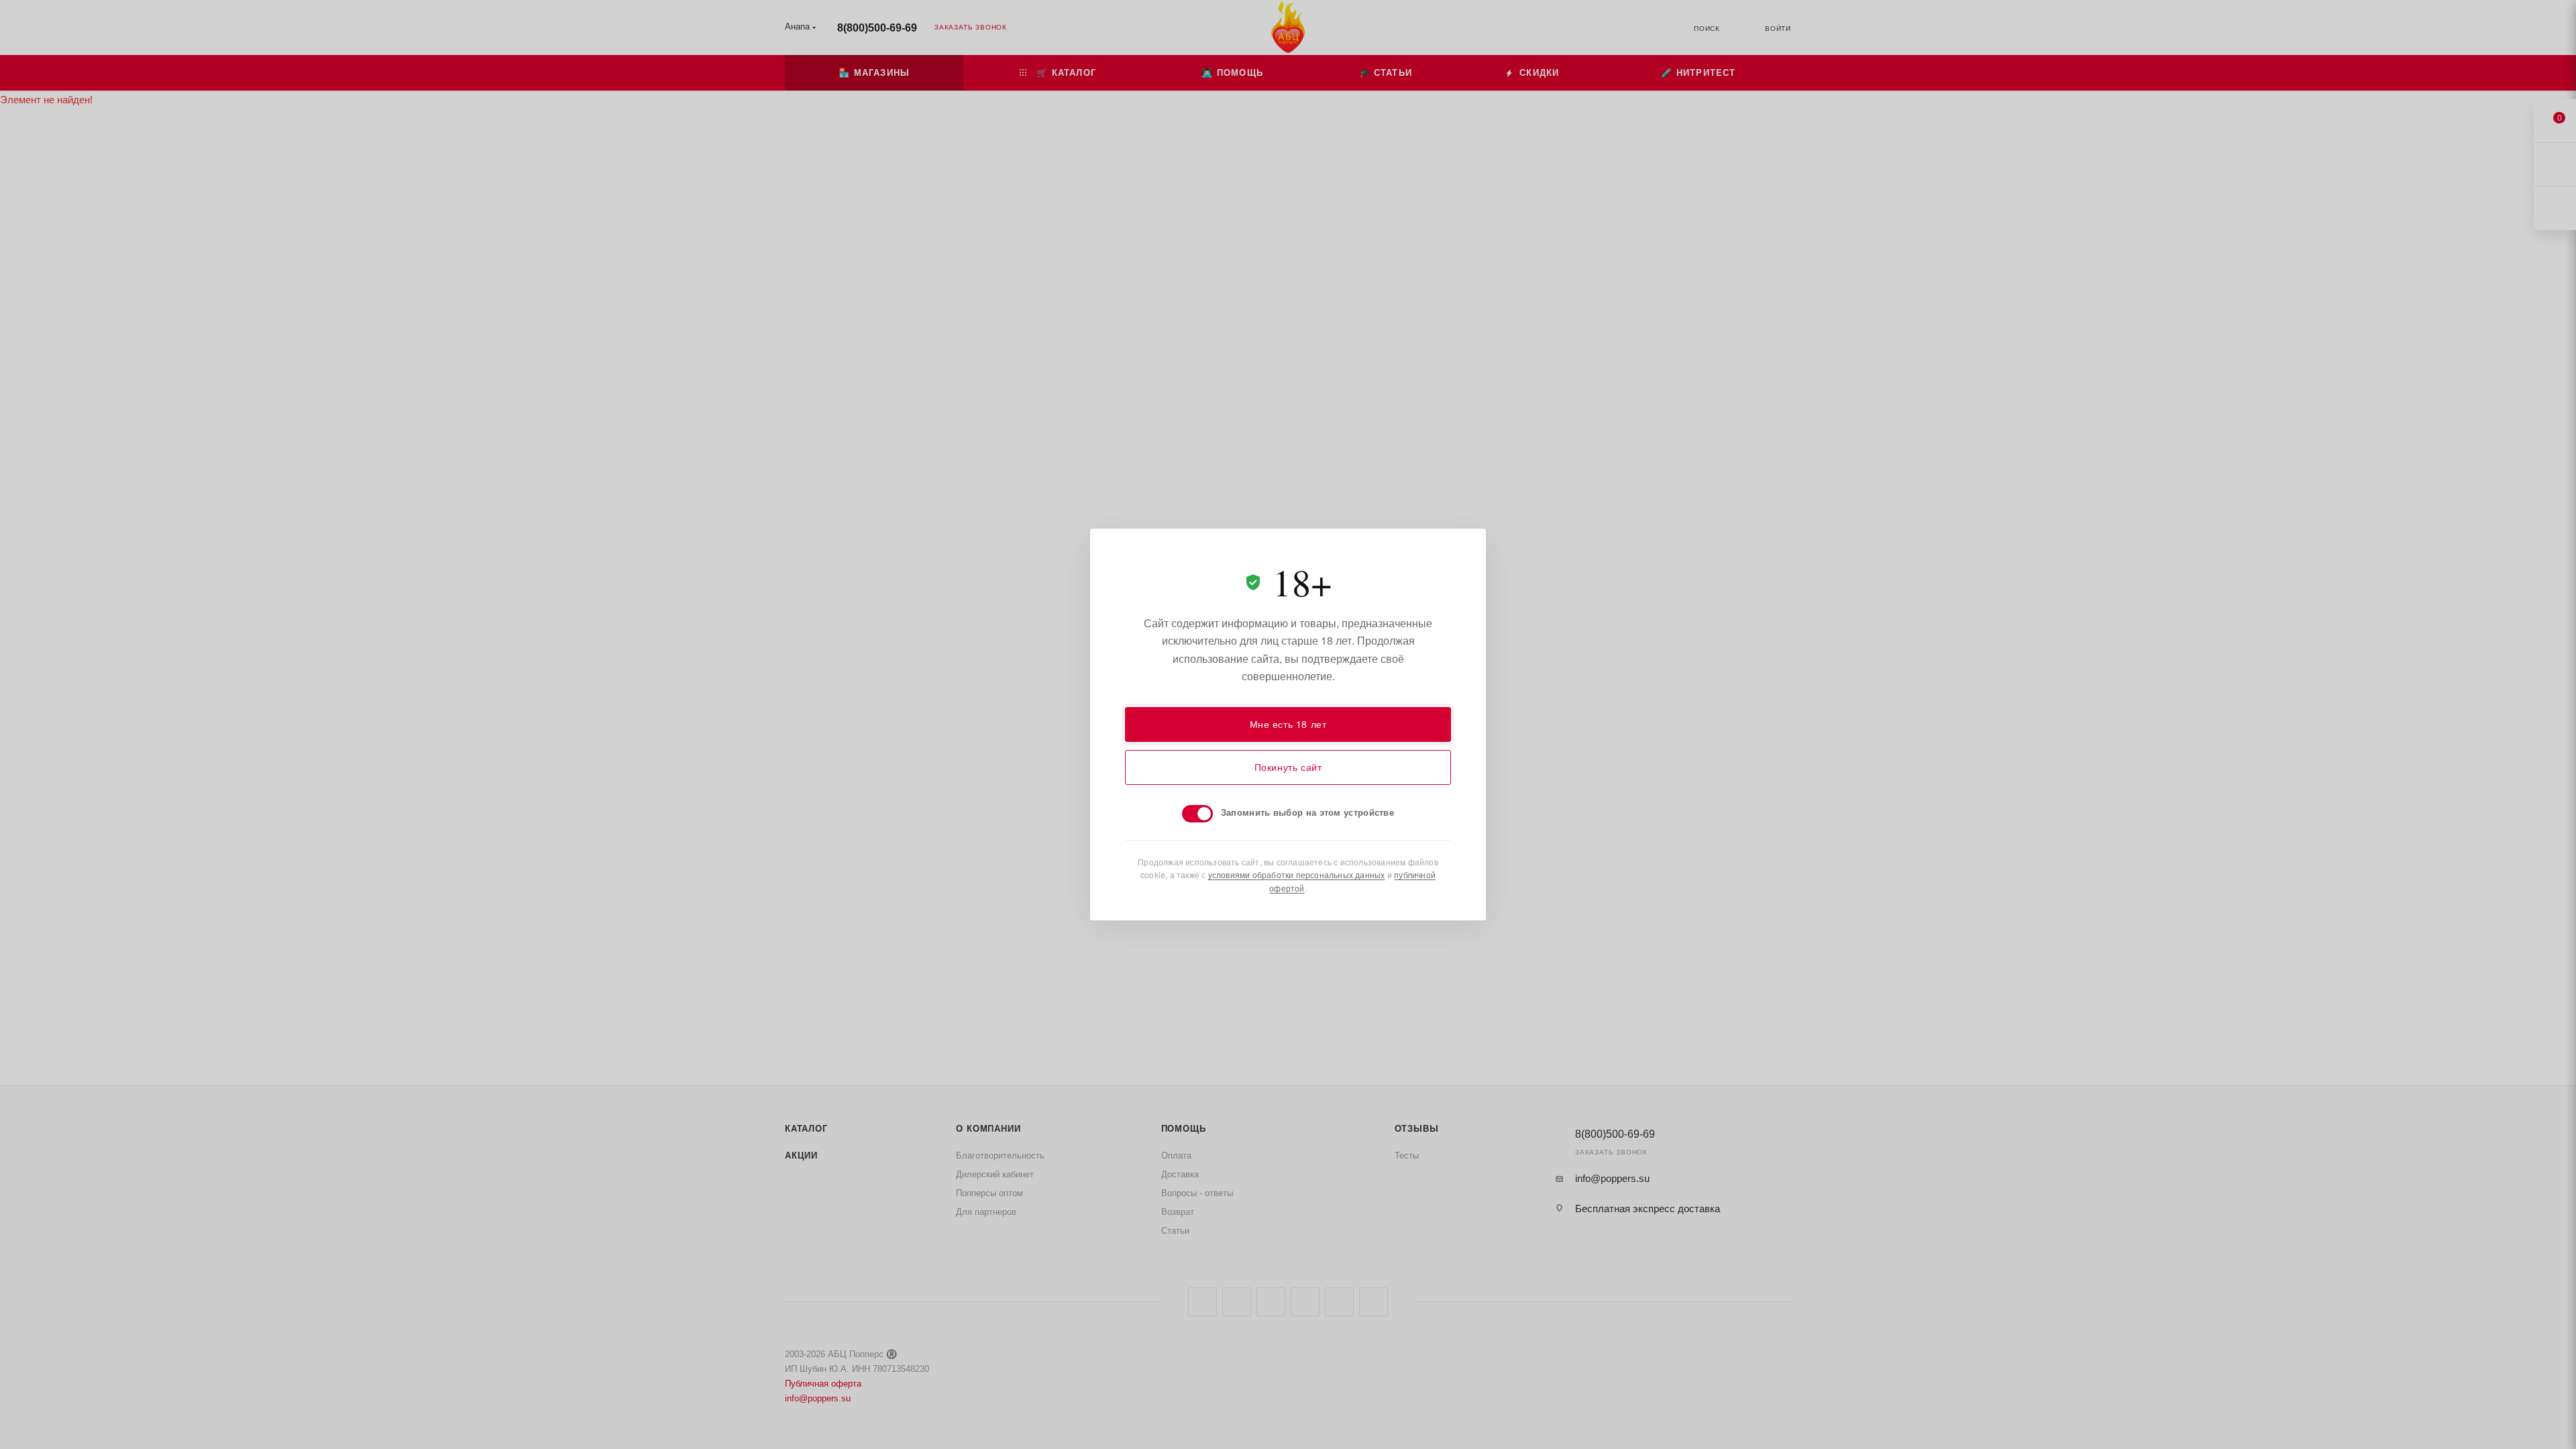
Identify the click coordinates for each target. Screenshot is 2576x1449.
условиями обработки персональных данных (1297, 874)
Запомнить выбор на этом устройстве (1307, 812)
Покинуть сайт (1288, 767)
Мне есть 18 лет (1288, 724)
